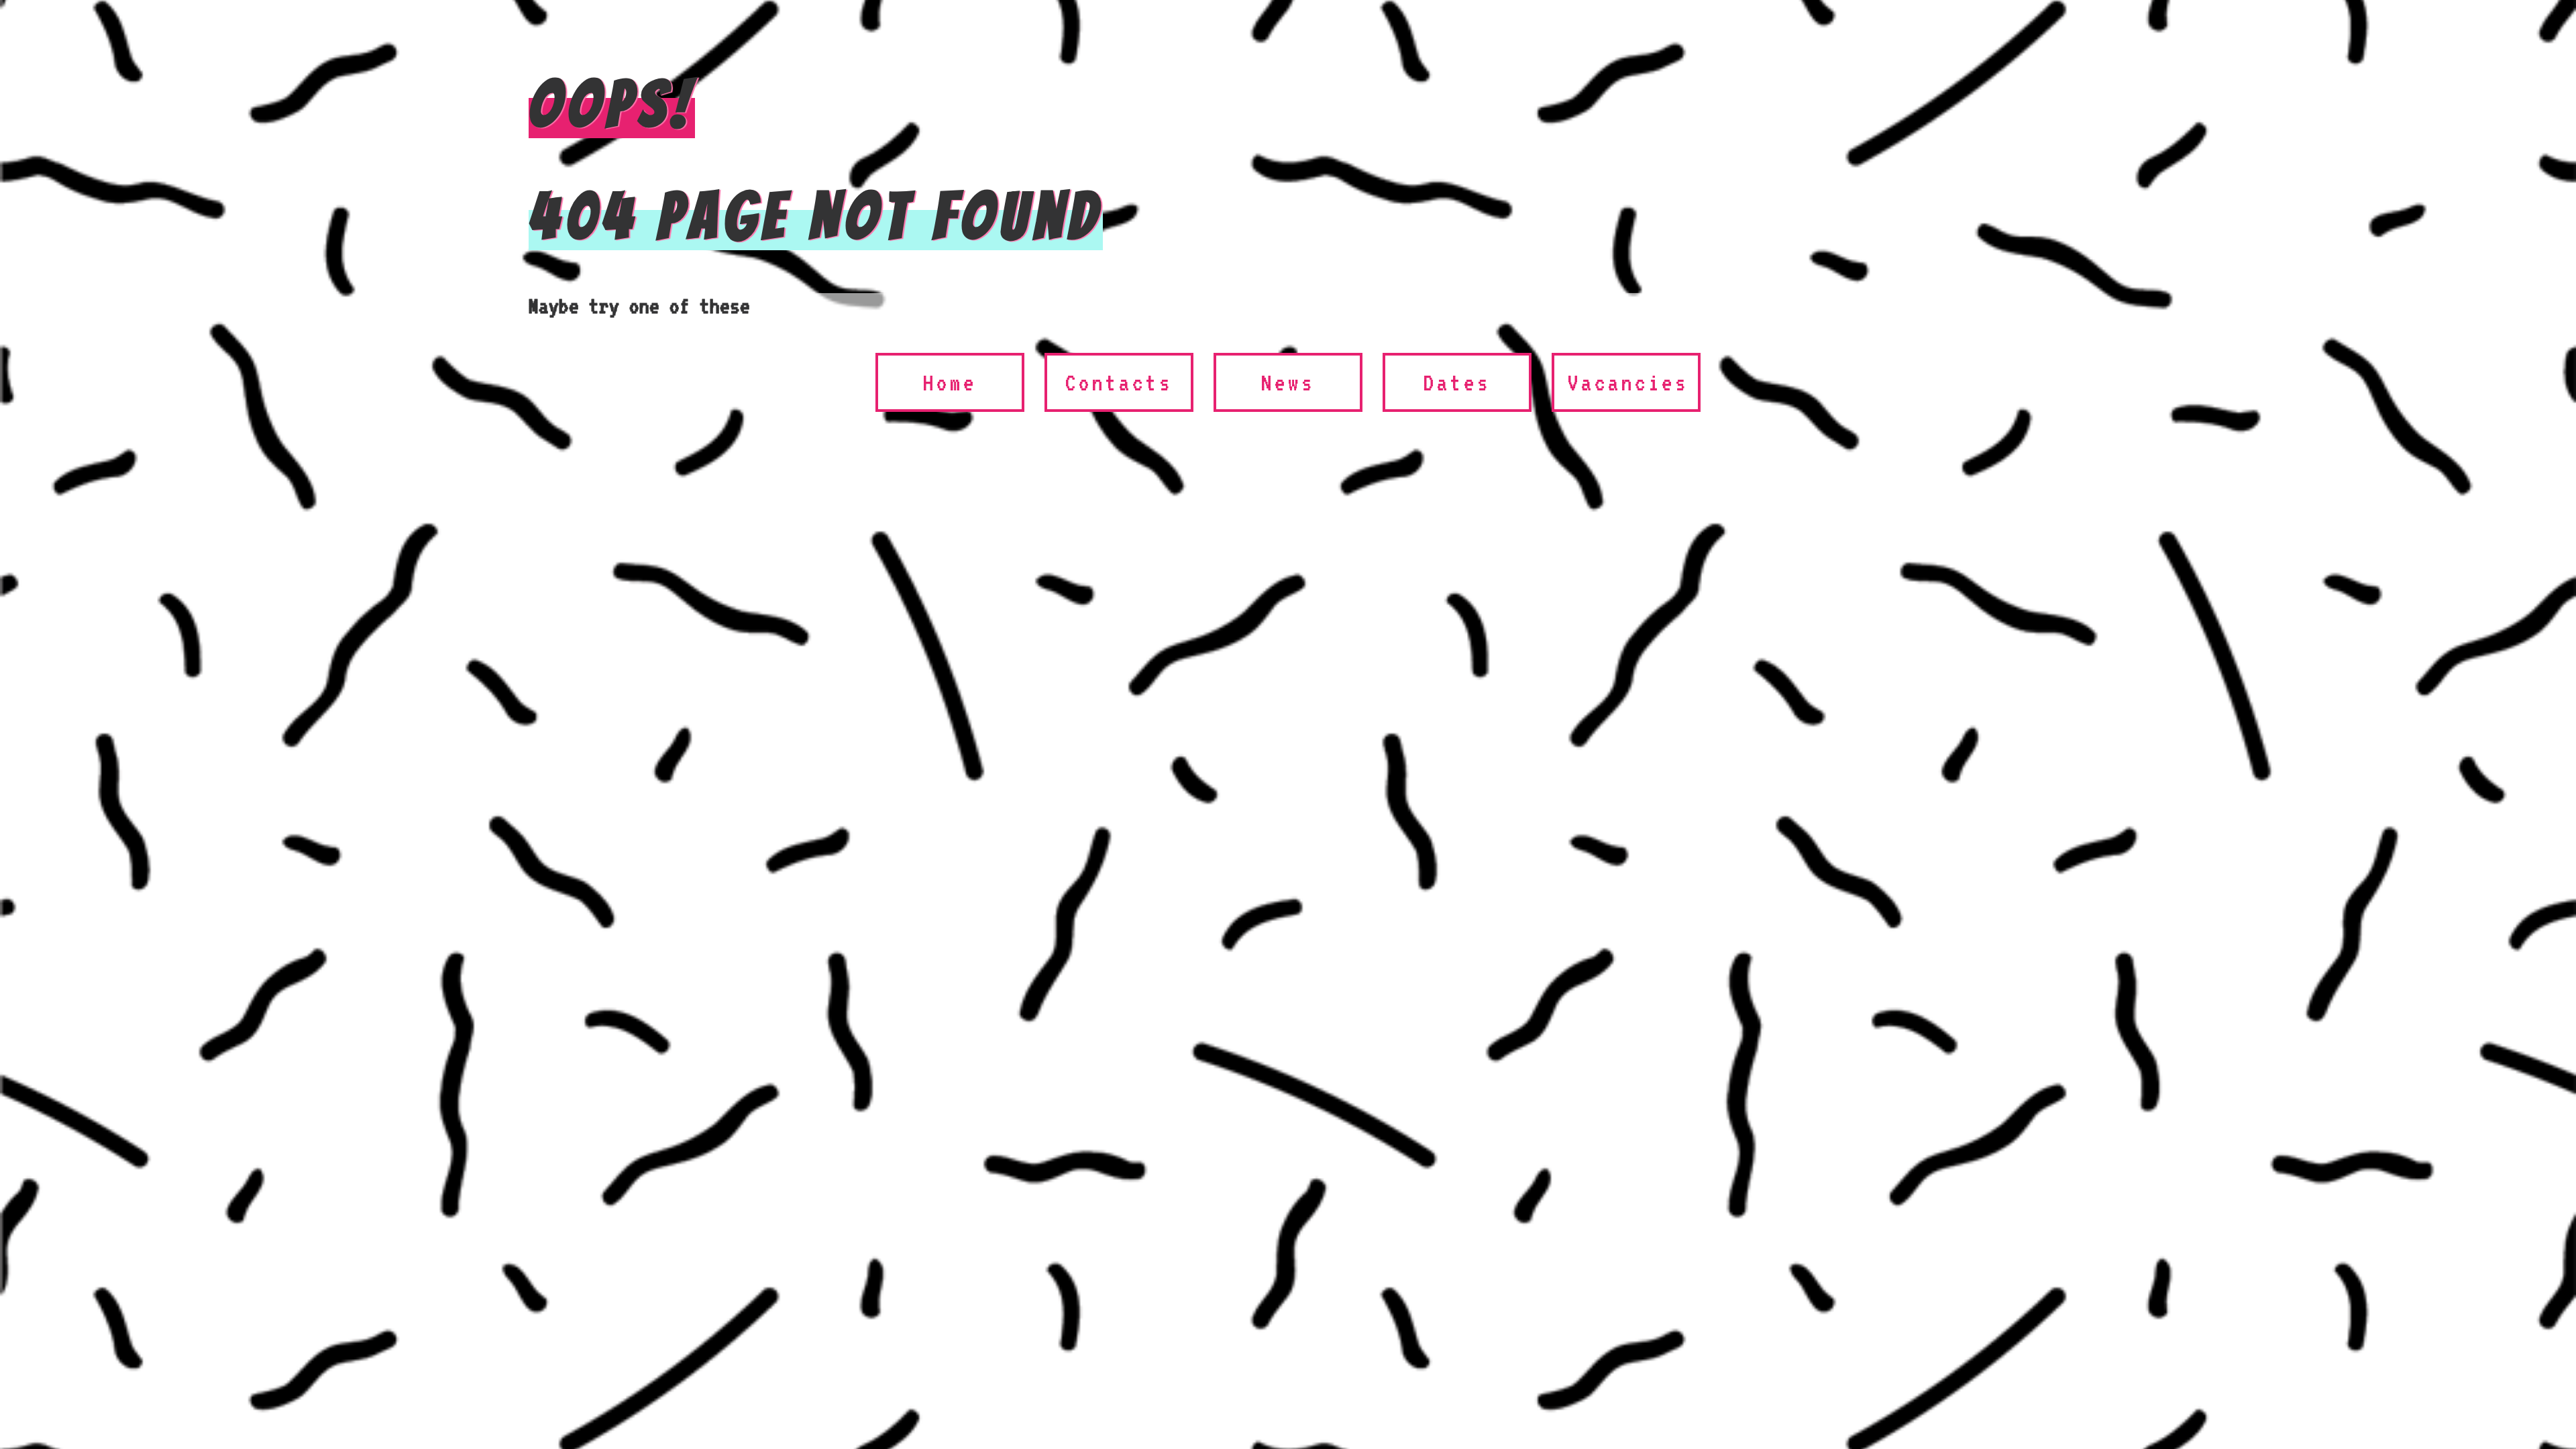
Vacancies (1628, 382)
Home (950, 382)
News (1288, 382)
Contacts (1119, 382)
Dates (1457, 382)
